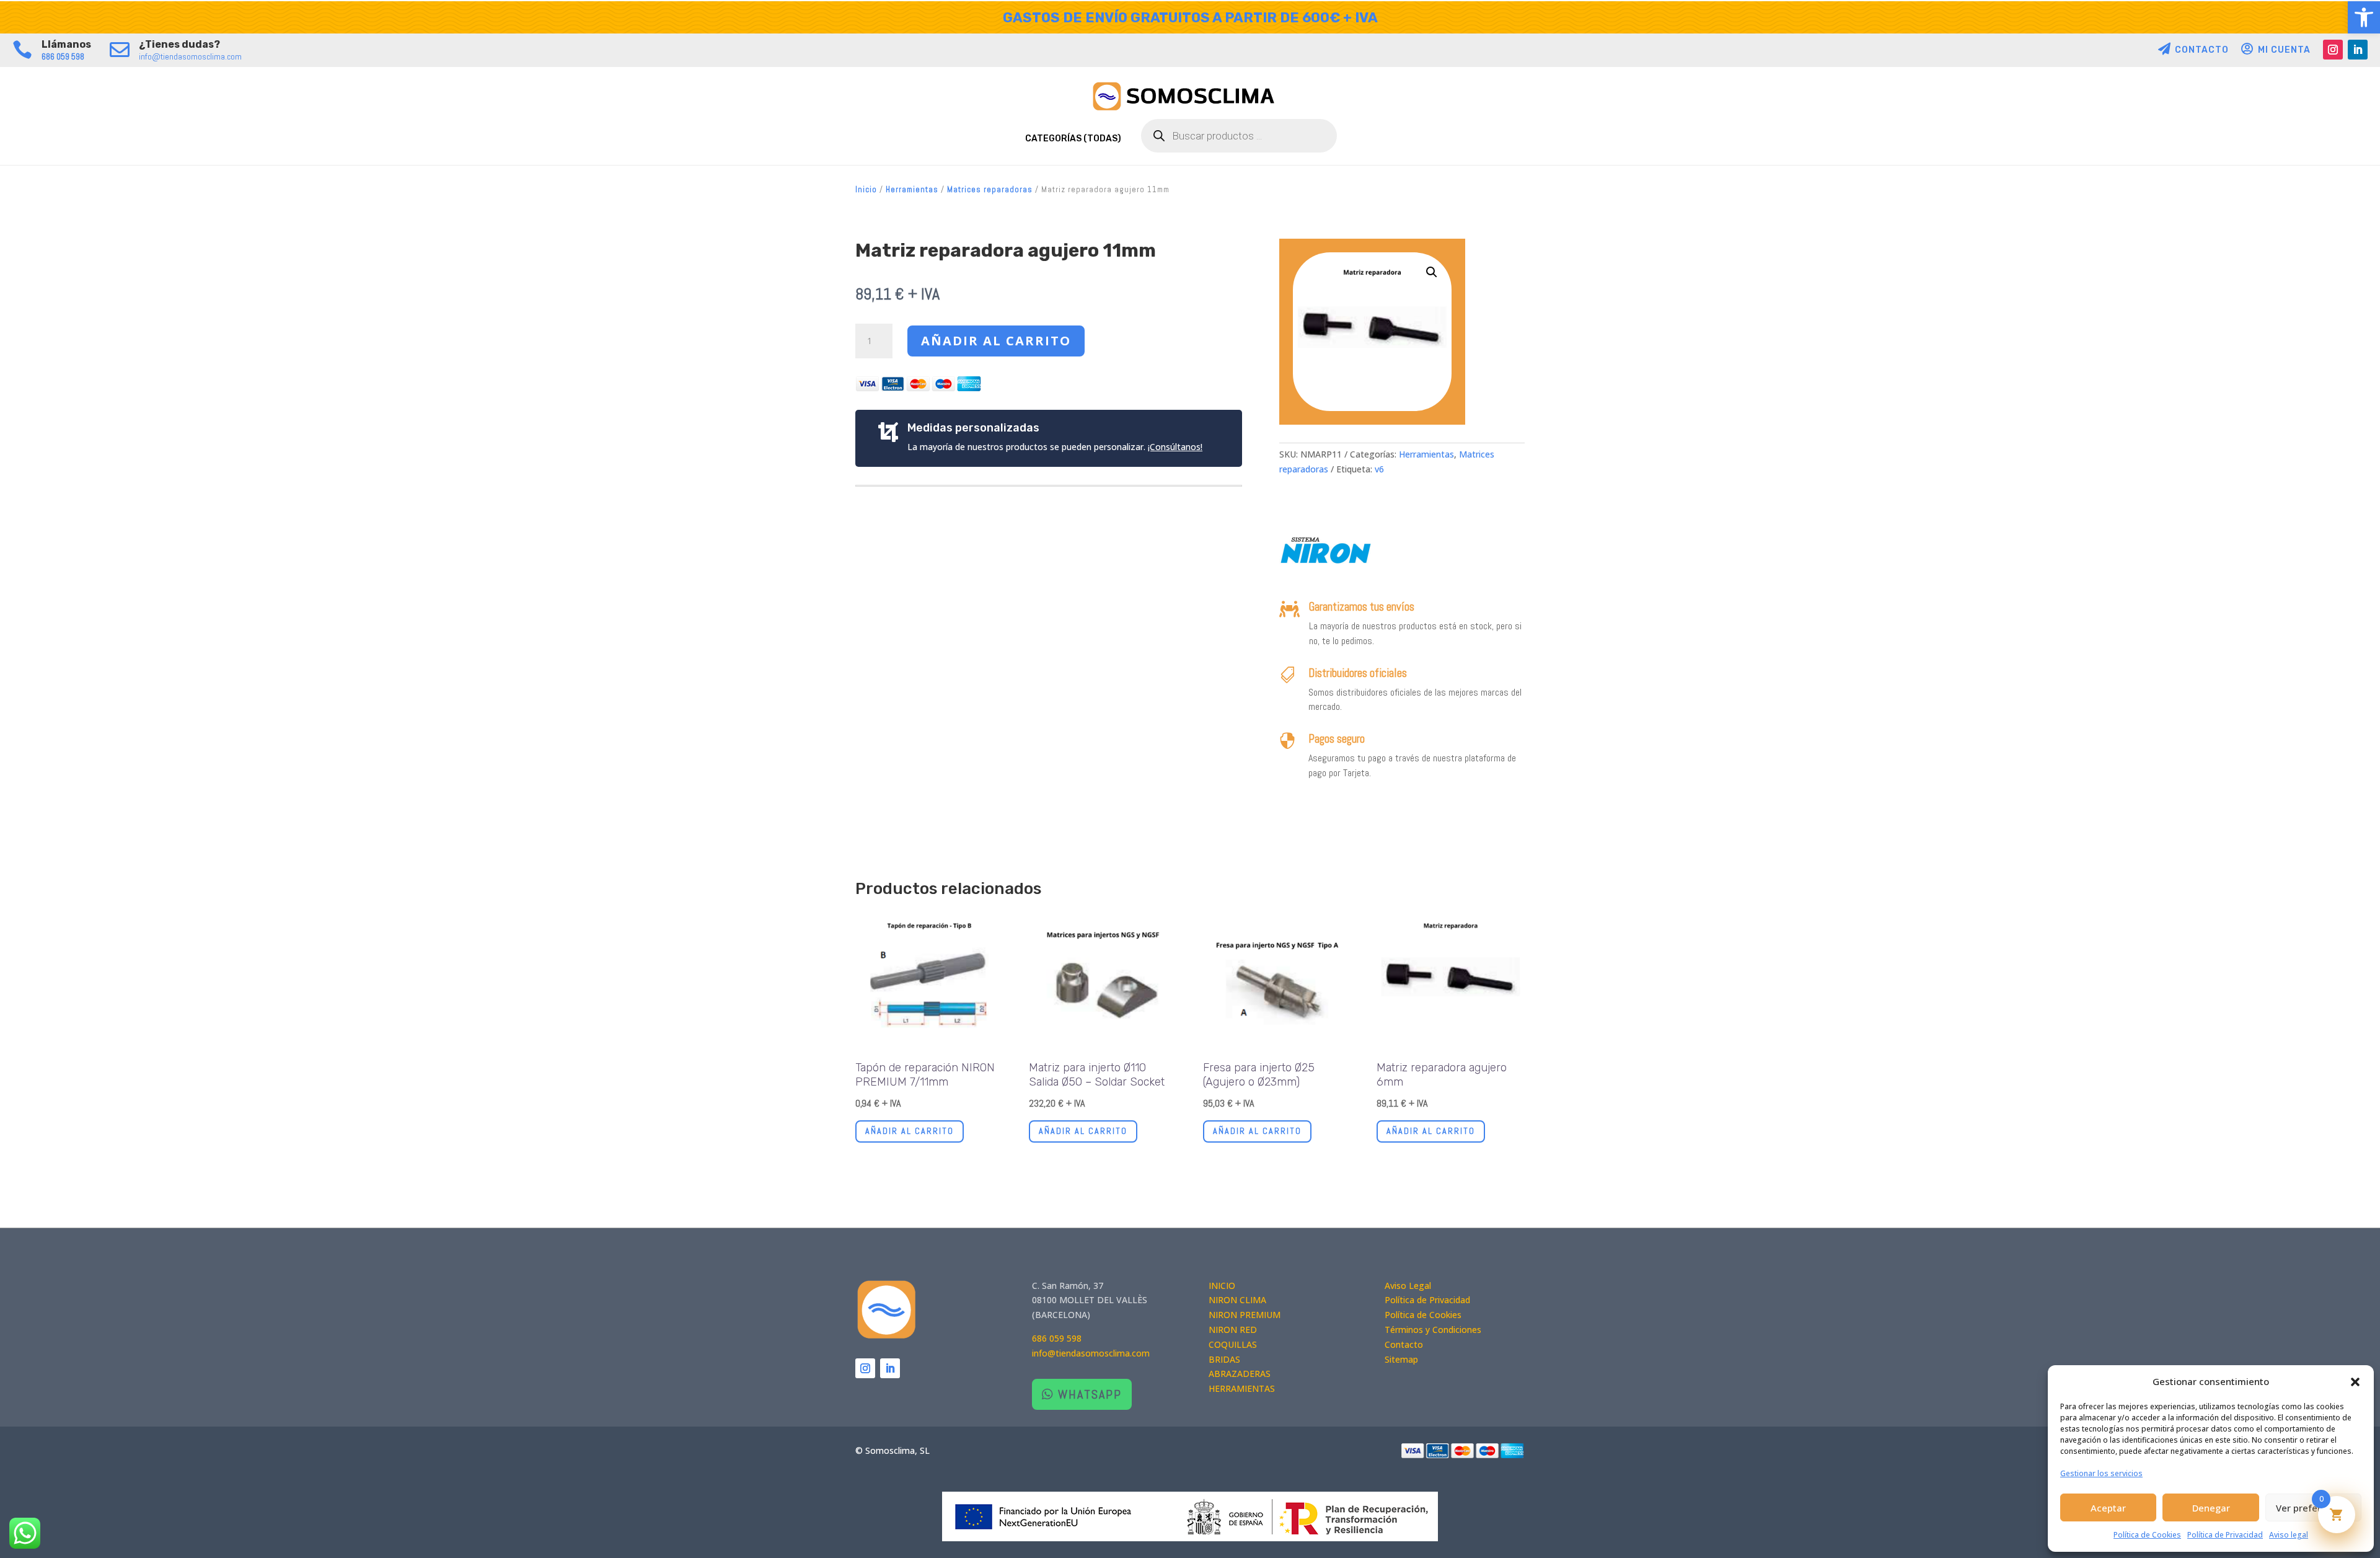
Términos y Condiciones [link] (1433, 1330)
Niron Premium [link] (1245, 1315)
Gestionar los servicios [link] (2101, 1473)
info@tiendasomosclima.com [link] (190, 56)
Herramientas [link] (912, 189)
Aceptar (2108, 1508)
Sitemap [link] (1401, 1359)
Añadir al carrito (996, 341)
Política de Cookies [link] (2147, 1535)
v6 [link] (1379, 469)
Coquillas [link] (1233, 1344)
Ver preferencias (2313, 1508)
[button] (2355, 1382)
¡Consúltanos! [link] (1175, 447)
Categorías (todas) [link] (1073, 139)
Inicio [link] (866, 189)
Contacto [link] (1404, 1344)
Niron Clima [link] (1237, 1300)
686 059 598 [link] (63, 56)
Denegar (2211, 1508)
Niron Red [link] (1233, 1330)
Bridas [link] (1224, 1359)
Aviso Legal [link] (1408, 1286)
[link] (2364, 17)
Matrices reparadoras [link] (990, 189)
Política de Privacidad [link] (2225, 1535)
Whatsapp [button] (1090, 1394)
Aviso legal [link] (2289, 1535)
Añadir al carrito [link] (910, 1131)
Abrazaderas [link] (1240, 1374)
